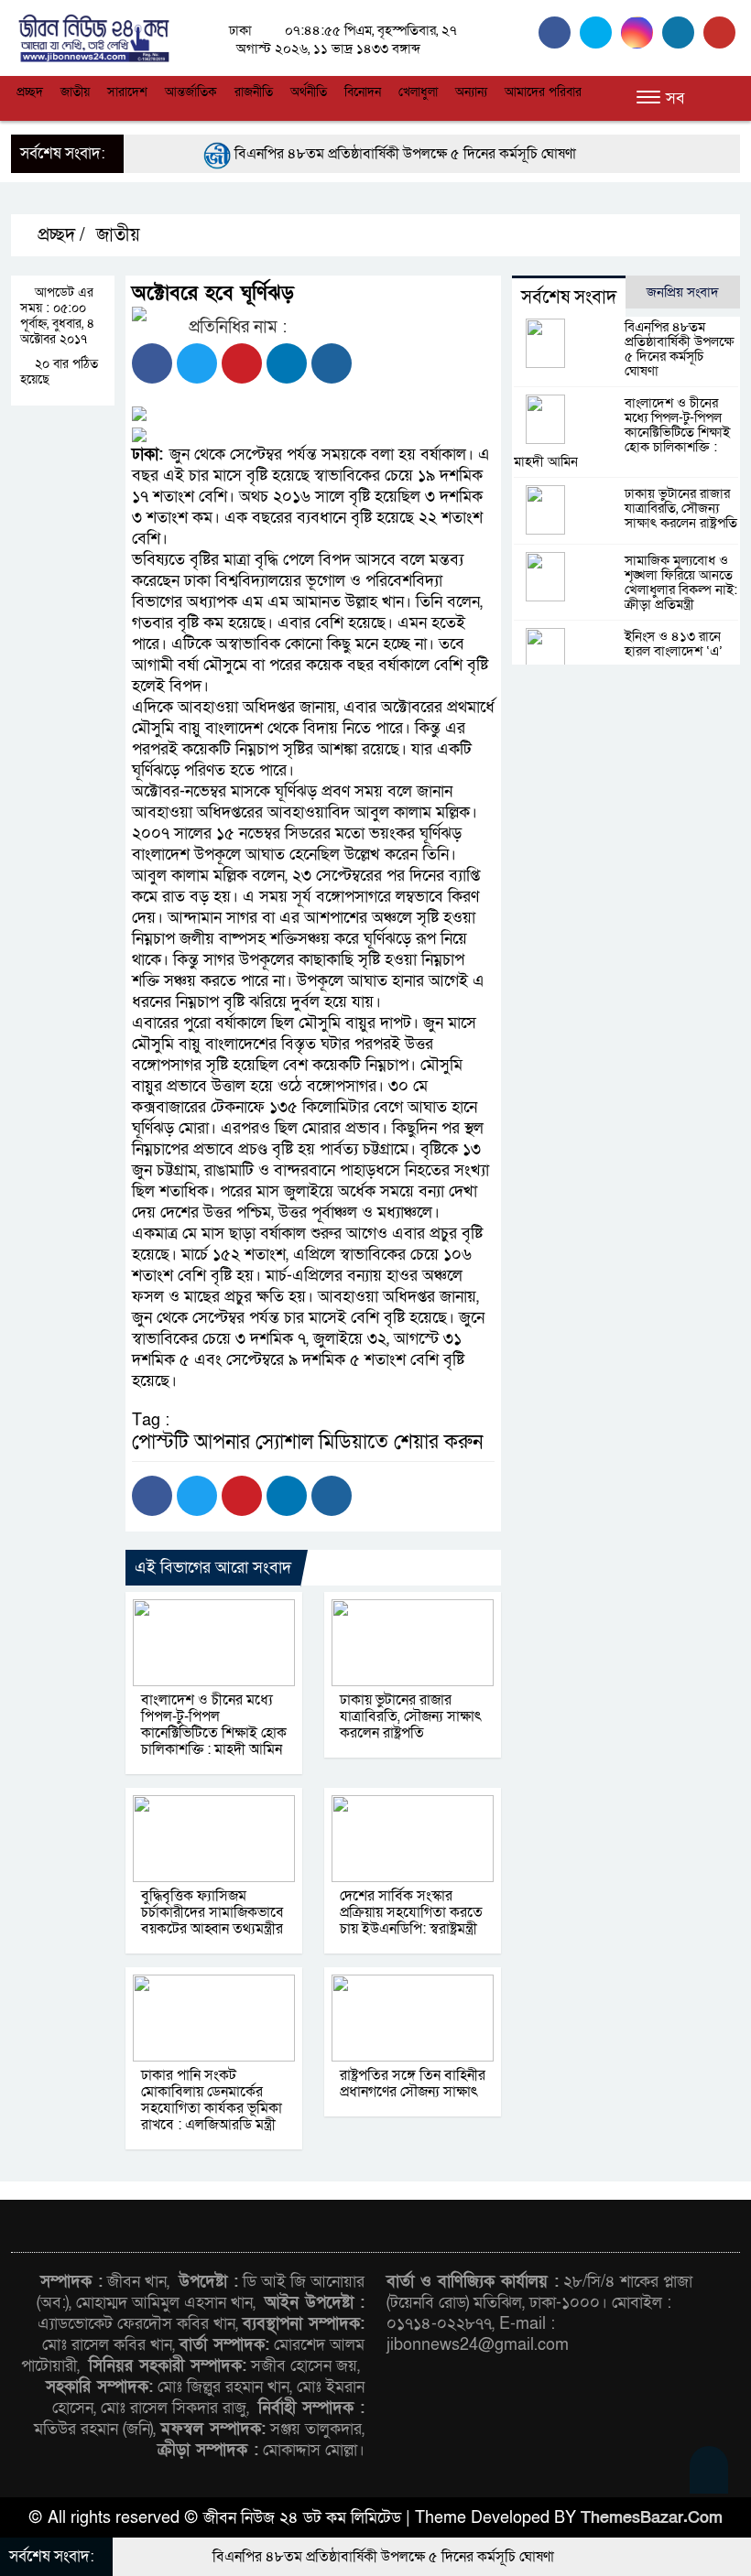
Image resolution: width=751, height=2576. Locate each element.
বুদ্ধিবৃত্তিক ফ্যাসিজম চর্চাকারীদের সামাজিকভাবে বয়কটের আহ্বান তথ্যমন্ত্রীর (212, 1912)
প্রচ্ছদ (30, 92)
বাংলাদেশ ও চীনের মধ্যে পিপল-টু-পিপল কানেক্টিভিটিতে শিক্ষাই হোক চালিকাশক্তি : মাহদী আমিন (214, 1725)
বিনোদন (363, 92)
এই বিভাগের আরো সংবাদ (213, 1568)
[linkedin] (683, 32)
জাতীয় (75, 92)
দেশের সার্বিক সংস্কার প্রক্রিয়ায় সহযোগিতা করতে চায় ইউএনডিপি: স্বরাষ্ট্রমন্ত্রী (411, 1912)
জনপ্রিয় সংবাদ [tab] (683, 292)
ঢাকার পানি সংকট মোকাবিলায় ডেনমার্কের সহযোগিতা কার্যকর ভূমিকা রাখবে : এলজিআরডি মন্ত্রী (212, 2100)
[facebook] (559, 32)
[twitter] (600, 32)
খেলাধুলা (418, 92)
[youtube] (722, 32)
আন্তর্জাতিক (191, 92)
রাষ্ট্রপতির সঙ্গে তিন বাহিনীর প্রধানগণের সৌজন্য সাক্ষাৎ (413, 2084)
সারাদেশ (127, 92)
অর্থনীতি (309, 92)
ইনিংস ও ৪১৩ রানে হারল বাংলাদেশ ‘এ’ (674, 644)
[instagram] (642, 32)
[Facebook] (152, 363)
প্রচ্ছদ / (59, 235)
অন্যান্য (471, 92)
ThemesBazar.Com (652, 2518)
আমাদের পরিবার (543, 92)
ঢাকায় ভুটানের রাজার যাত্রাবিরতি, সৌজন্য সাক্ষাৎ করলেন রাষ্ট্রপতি (411, 1716)
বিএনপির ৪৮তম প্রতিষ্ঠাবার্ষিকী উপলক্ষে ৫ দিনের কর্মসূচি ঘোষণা (356, 154)
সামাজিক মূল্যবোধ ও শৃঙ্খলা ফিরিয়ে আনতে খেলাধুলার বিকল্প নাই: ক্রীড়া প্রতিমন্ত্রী (681, 582)
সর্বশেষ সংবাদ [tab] (569, 298)
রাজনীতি (254, 92)
